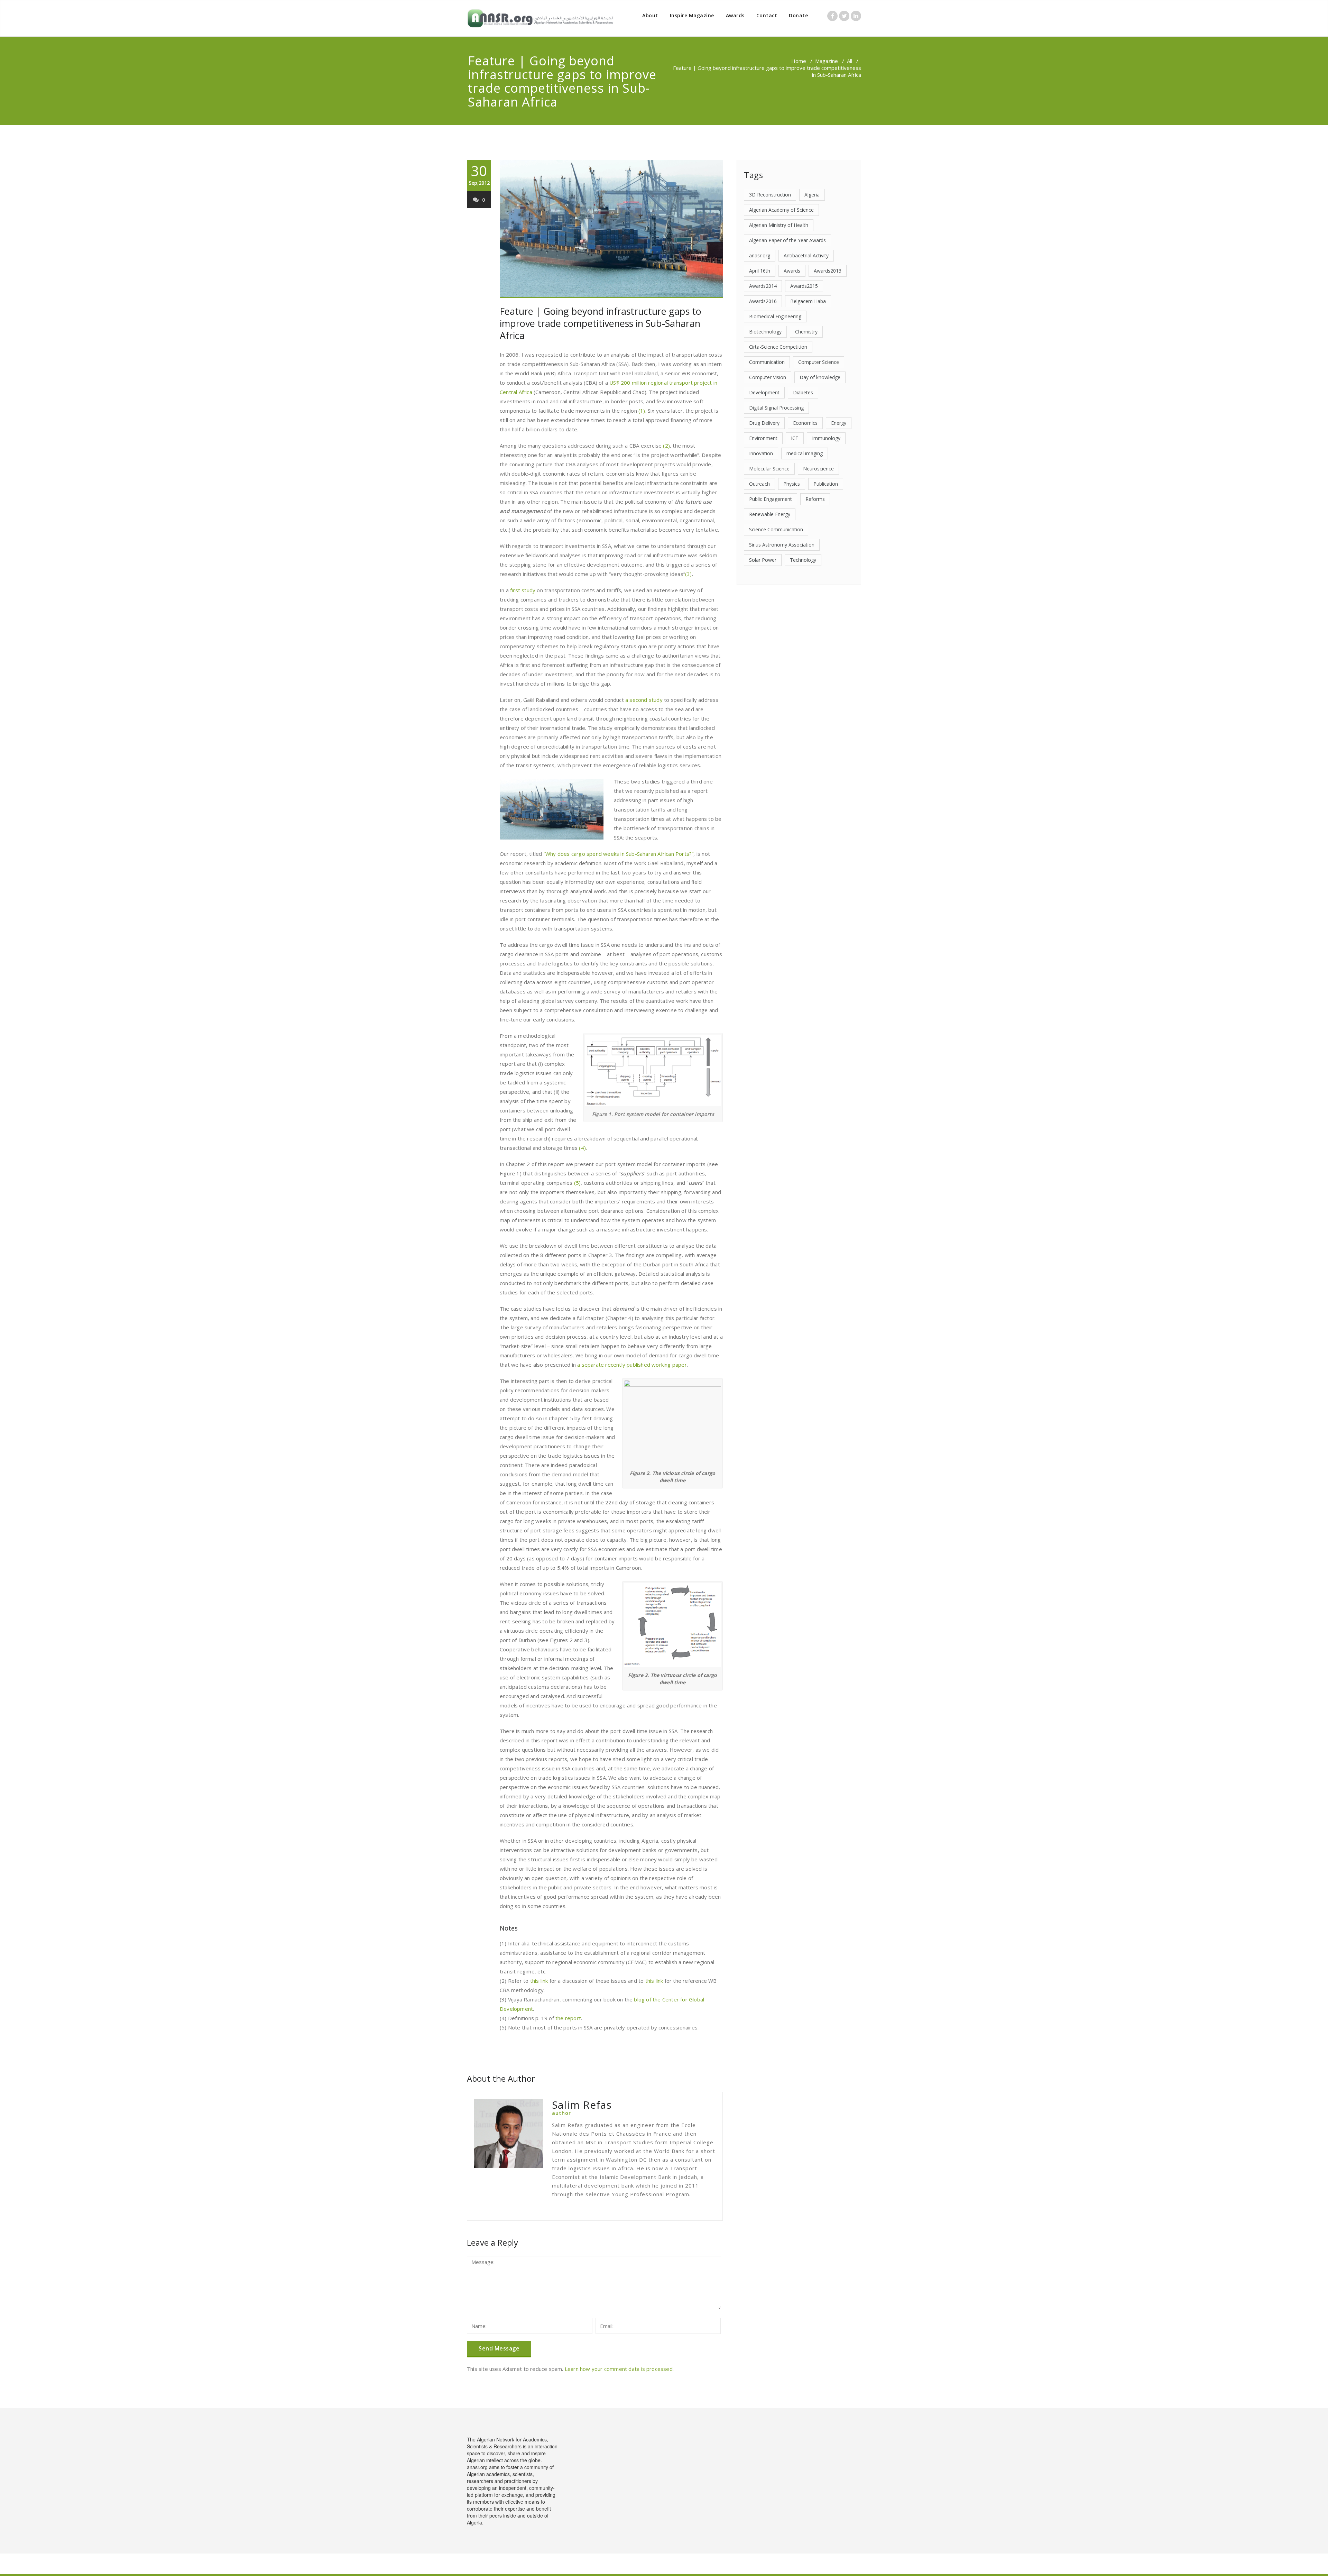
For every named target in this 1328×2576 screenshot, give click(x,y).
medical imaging (805, 453)
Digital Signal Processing (776, 408)
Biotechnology (765, 332)
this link (539, 1981)
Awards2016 (763, 301)
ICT (795, 438)
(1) (642, 411)
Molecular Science (769, 469)
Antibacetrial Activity (806, 255)
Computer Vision (768, 377)
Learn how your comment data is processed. (619, 2369)
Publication (826, 484)
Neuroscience (818, 469)
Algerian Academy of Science (781, 210)
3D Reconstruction (770, 195)
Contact (767, 15)
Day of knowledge (820, 377)
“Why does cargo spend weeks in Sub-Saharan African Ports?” (619, 854)
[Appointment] (540, 18)
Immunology (826, 438)
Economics (805, 423)
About (650, 15)
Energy (839, 423)
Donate (798, 15)
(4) (582, 1148)
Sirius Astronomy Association (782, 545)
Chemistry (806, 332)
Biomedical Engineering (775, 316)
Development (764, 392)
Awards (735, 15)
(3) (689, 574)
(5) (578, 1183)
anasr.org (760, 255)
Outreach (759, 484)
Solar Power (763, 560)
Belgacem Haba (808, 301)
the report (568, 2018)
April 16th (760, 271)
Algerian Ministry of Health (779, 225)
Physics (792, 484)
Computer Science (819, 362)
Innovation (761, 453)
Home (799, 61)
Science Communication (776, 529)
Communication (767, 362)
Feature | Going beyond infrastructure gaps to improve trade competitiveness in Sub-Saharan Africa (601, 323)
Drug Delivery (764, 423)
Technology (803, 560)
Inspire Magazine (692, 15)
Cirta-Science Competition (778, 347)
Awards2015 (804, 286)
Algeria (812, 195)
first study (523, 590)
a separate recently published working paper (631, 1365)
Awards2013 (828, 271)
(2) (666, 446)
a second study (644, 700)
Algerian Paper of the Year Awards (787, 240)
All (850, 61)
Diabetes (803, 392)
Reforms (815, 499)
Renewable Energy (770, 514)
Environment (763, 438)
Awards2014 (763, 286)
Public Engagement (771, 499)
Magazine (827, 61)
